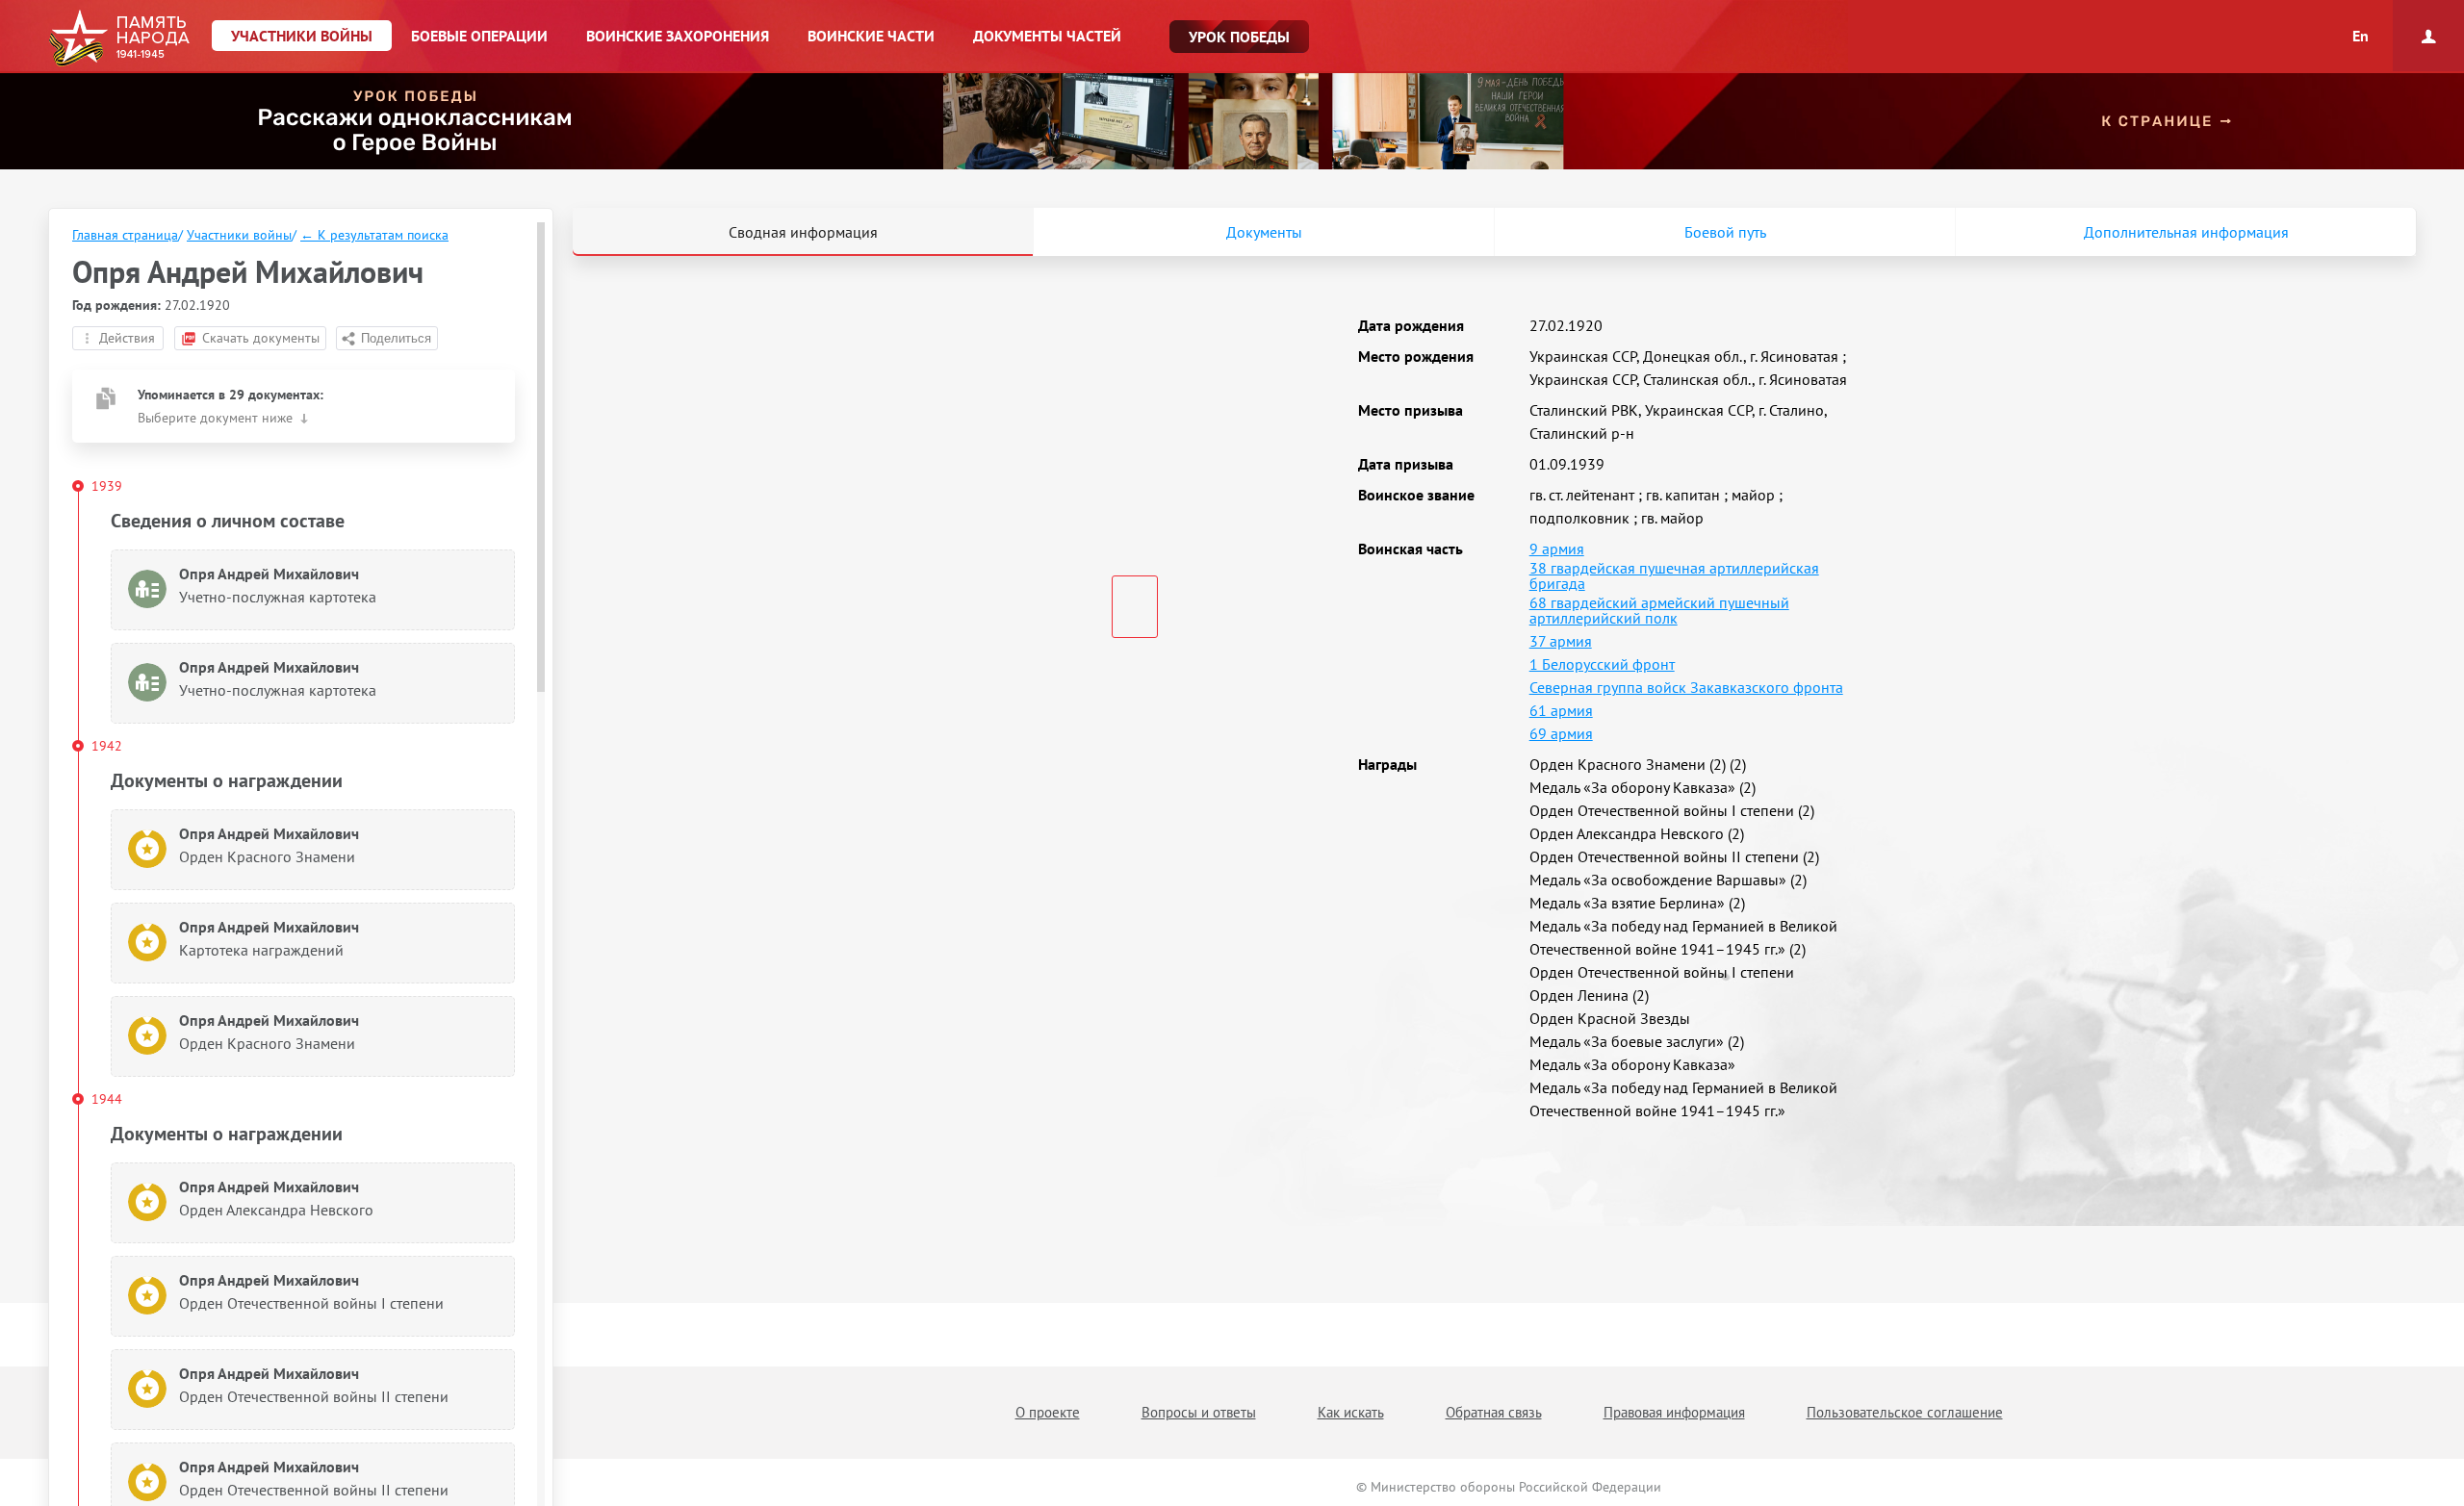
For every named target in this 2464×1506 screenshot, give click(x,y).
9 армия (1557, 549)
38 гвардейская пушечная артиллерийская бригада (1674, 575)
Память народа (119, 38)
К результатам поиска (374, 235)
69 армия (1561, 733)
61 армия (1561, 710)
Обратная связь (1494, 1412)
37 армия (1561, 641)
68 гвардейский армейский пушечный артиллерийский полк (1659, 610)
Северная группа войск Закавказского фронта (1686, 687)
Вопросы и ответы (1199, 1412)
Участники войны (239, 235)
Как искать (1351, 1412)
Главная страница (125, 235)
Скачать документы (261, 338)
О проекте (1048, 1412)
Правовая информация (1674, 1412)
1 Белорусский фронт (1602, 664)
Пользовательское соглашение (1905, 1412)
